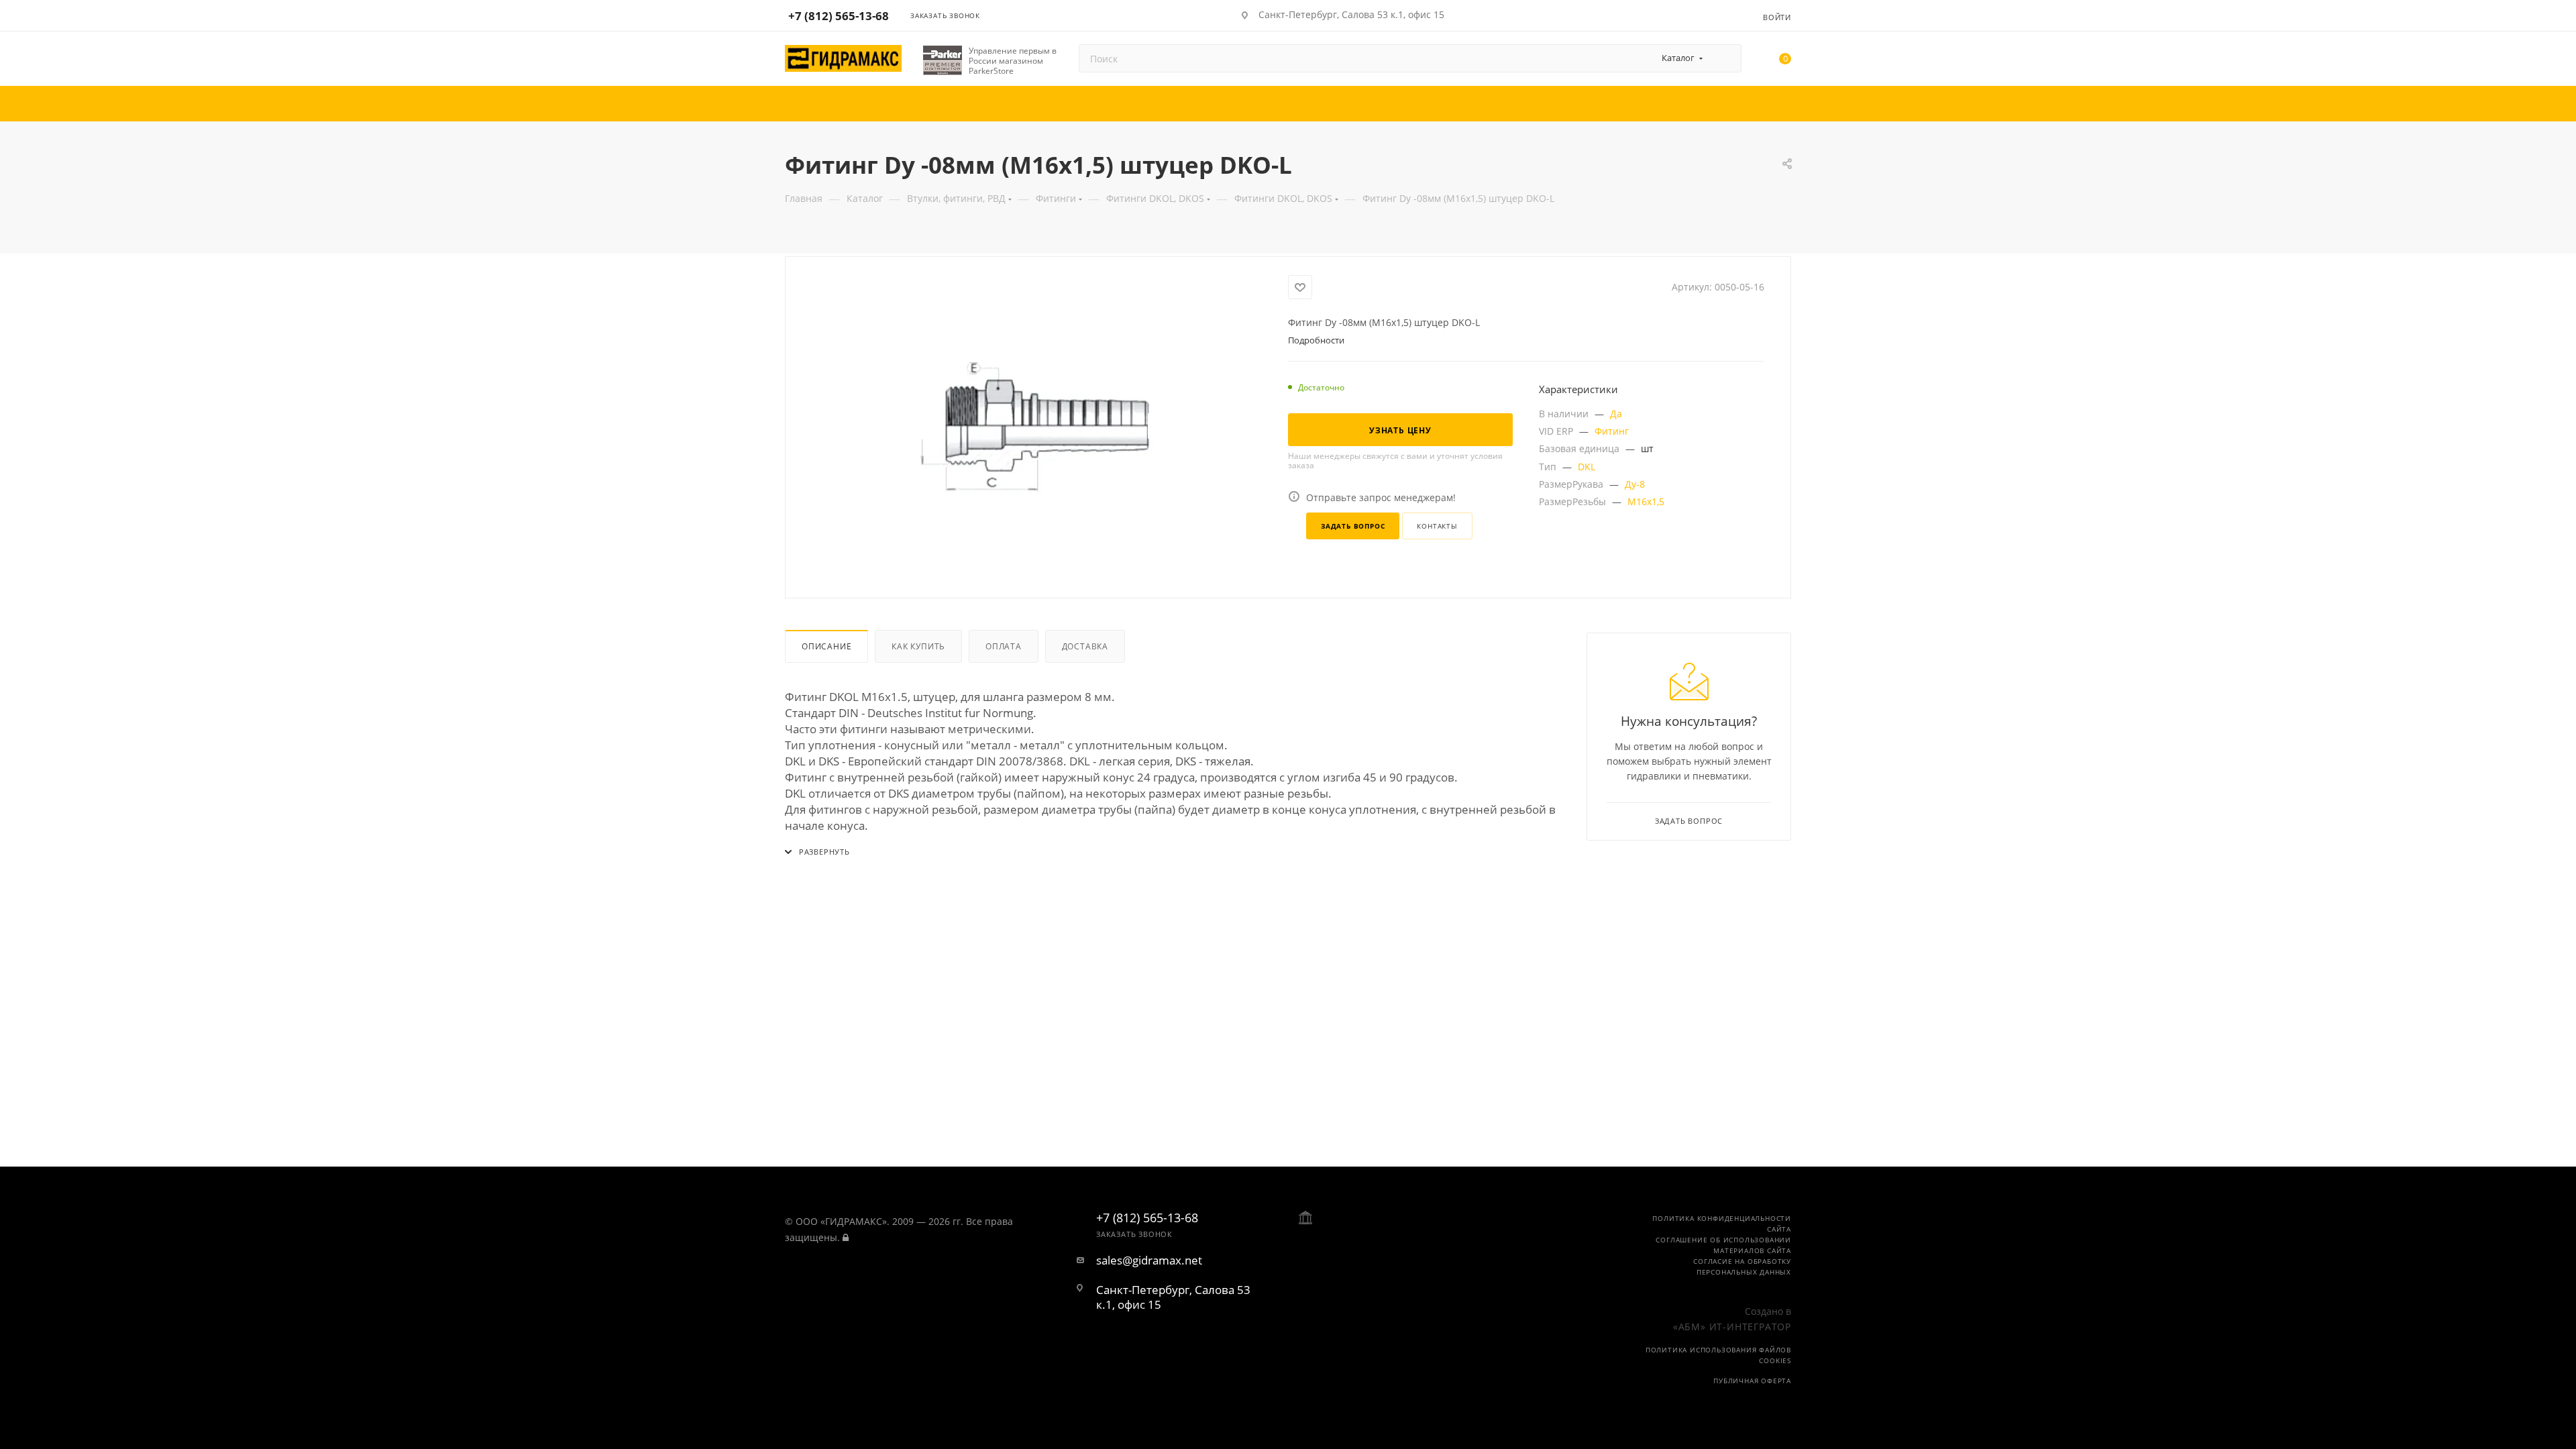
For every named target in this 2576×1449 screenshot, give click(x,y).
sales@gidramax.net (1149, 1260)
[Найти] (1725, 58)
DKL (1587, 467)
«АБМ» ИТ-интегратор (1732, 1327)
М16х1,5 (1646, 501)
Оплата (1004, 646)
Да (1616, 414)
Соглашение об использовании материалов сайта (1723, 1245)
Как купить (918, 646)
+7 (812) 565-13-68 (839, 16)
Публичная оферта (1752, 1381)
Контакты (1437, 526)
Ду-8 (1635, 484)
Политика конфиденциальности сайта (1722, 1224)
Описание (826, 646)
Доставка (1085, 646)
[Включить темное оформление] (1712, 15)
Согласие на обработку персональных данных (1742, 1267)
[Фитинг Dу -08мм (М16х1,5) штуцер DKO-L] (1037, 426)
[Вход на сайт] (846, 1237)
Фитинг (1612, 431)
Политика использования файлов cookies (1718, 1355)
